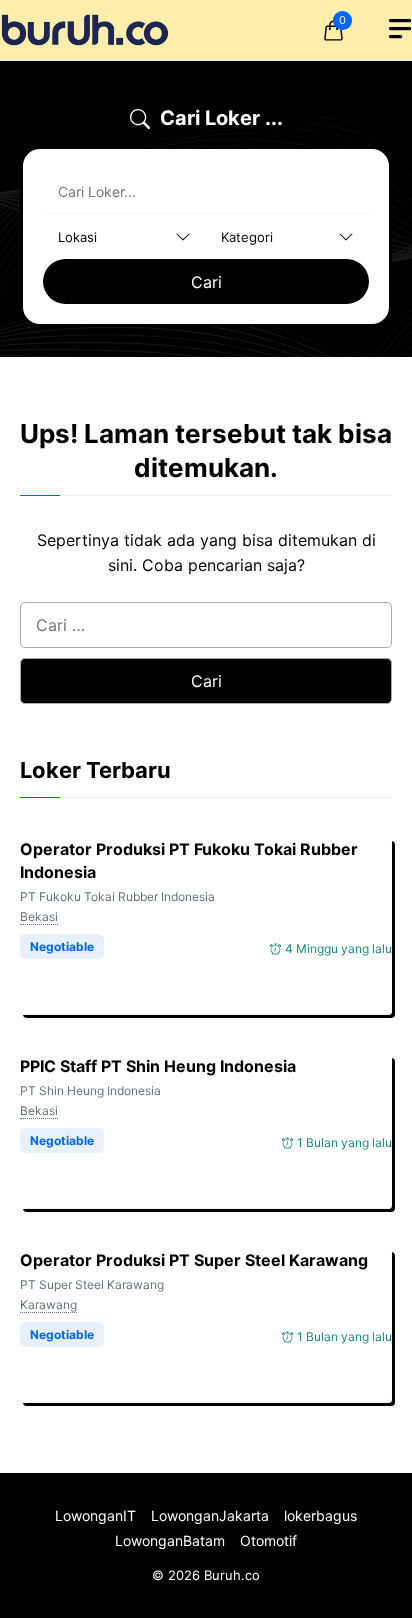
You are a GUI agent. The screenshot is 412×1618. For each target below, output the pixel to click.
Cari (206, 282)
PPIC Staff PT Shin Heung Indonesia (158, 1066)
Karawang (48, 1304)
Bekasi (39, 916)
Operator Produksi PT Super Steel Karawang (194, 1260)
